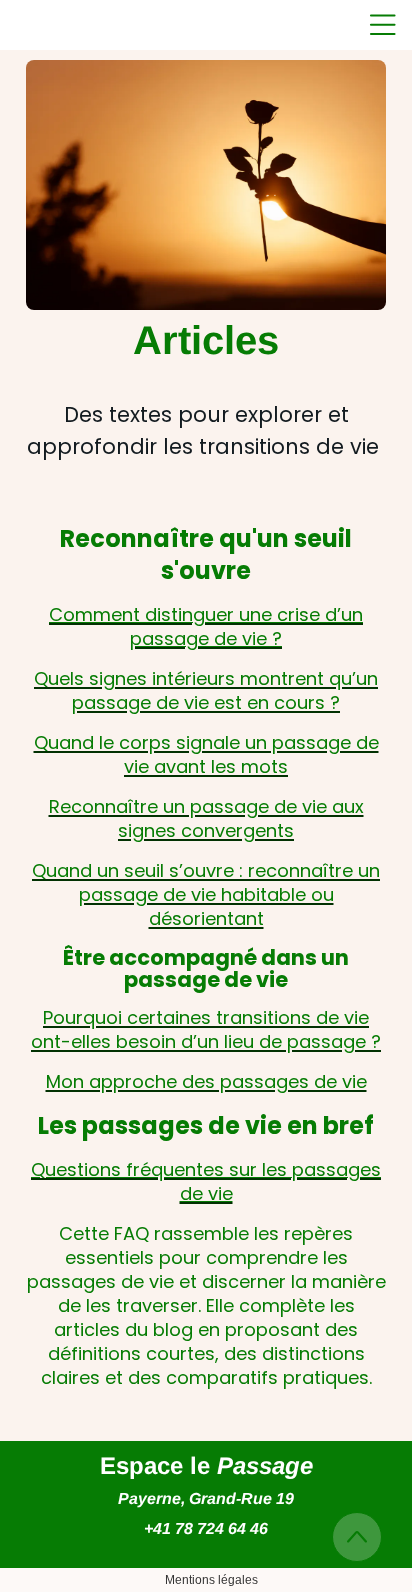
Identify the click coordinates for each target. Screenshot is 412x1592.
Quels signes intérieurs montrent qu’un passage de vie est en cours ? (206, 690)
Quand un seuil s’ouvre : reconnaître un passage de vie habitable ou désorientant (206, 894)
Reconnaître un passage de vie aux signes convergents (206, 818)
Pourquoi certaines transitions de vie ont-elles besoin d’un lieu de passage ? (206, 1029)
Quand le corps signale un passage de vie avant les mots (206, 754)
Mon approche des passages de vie (206, 1081)
